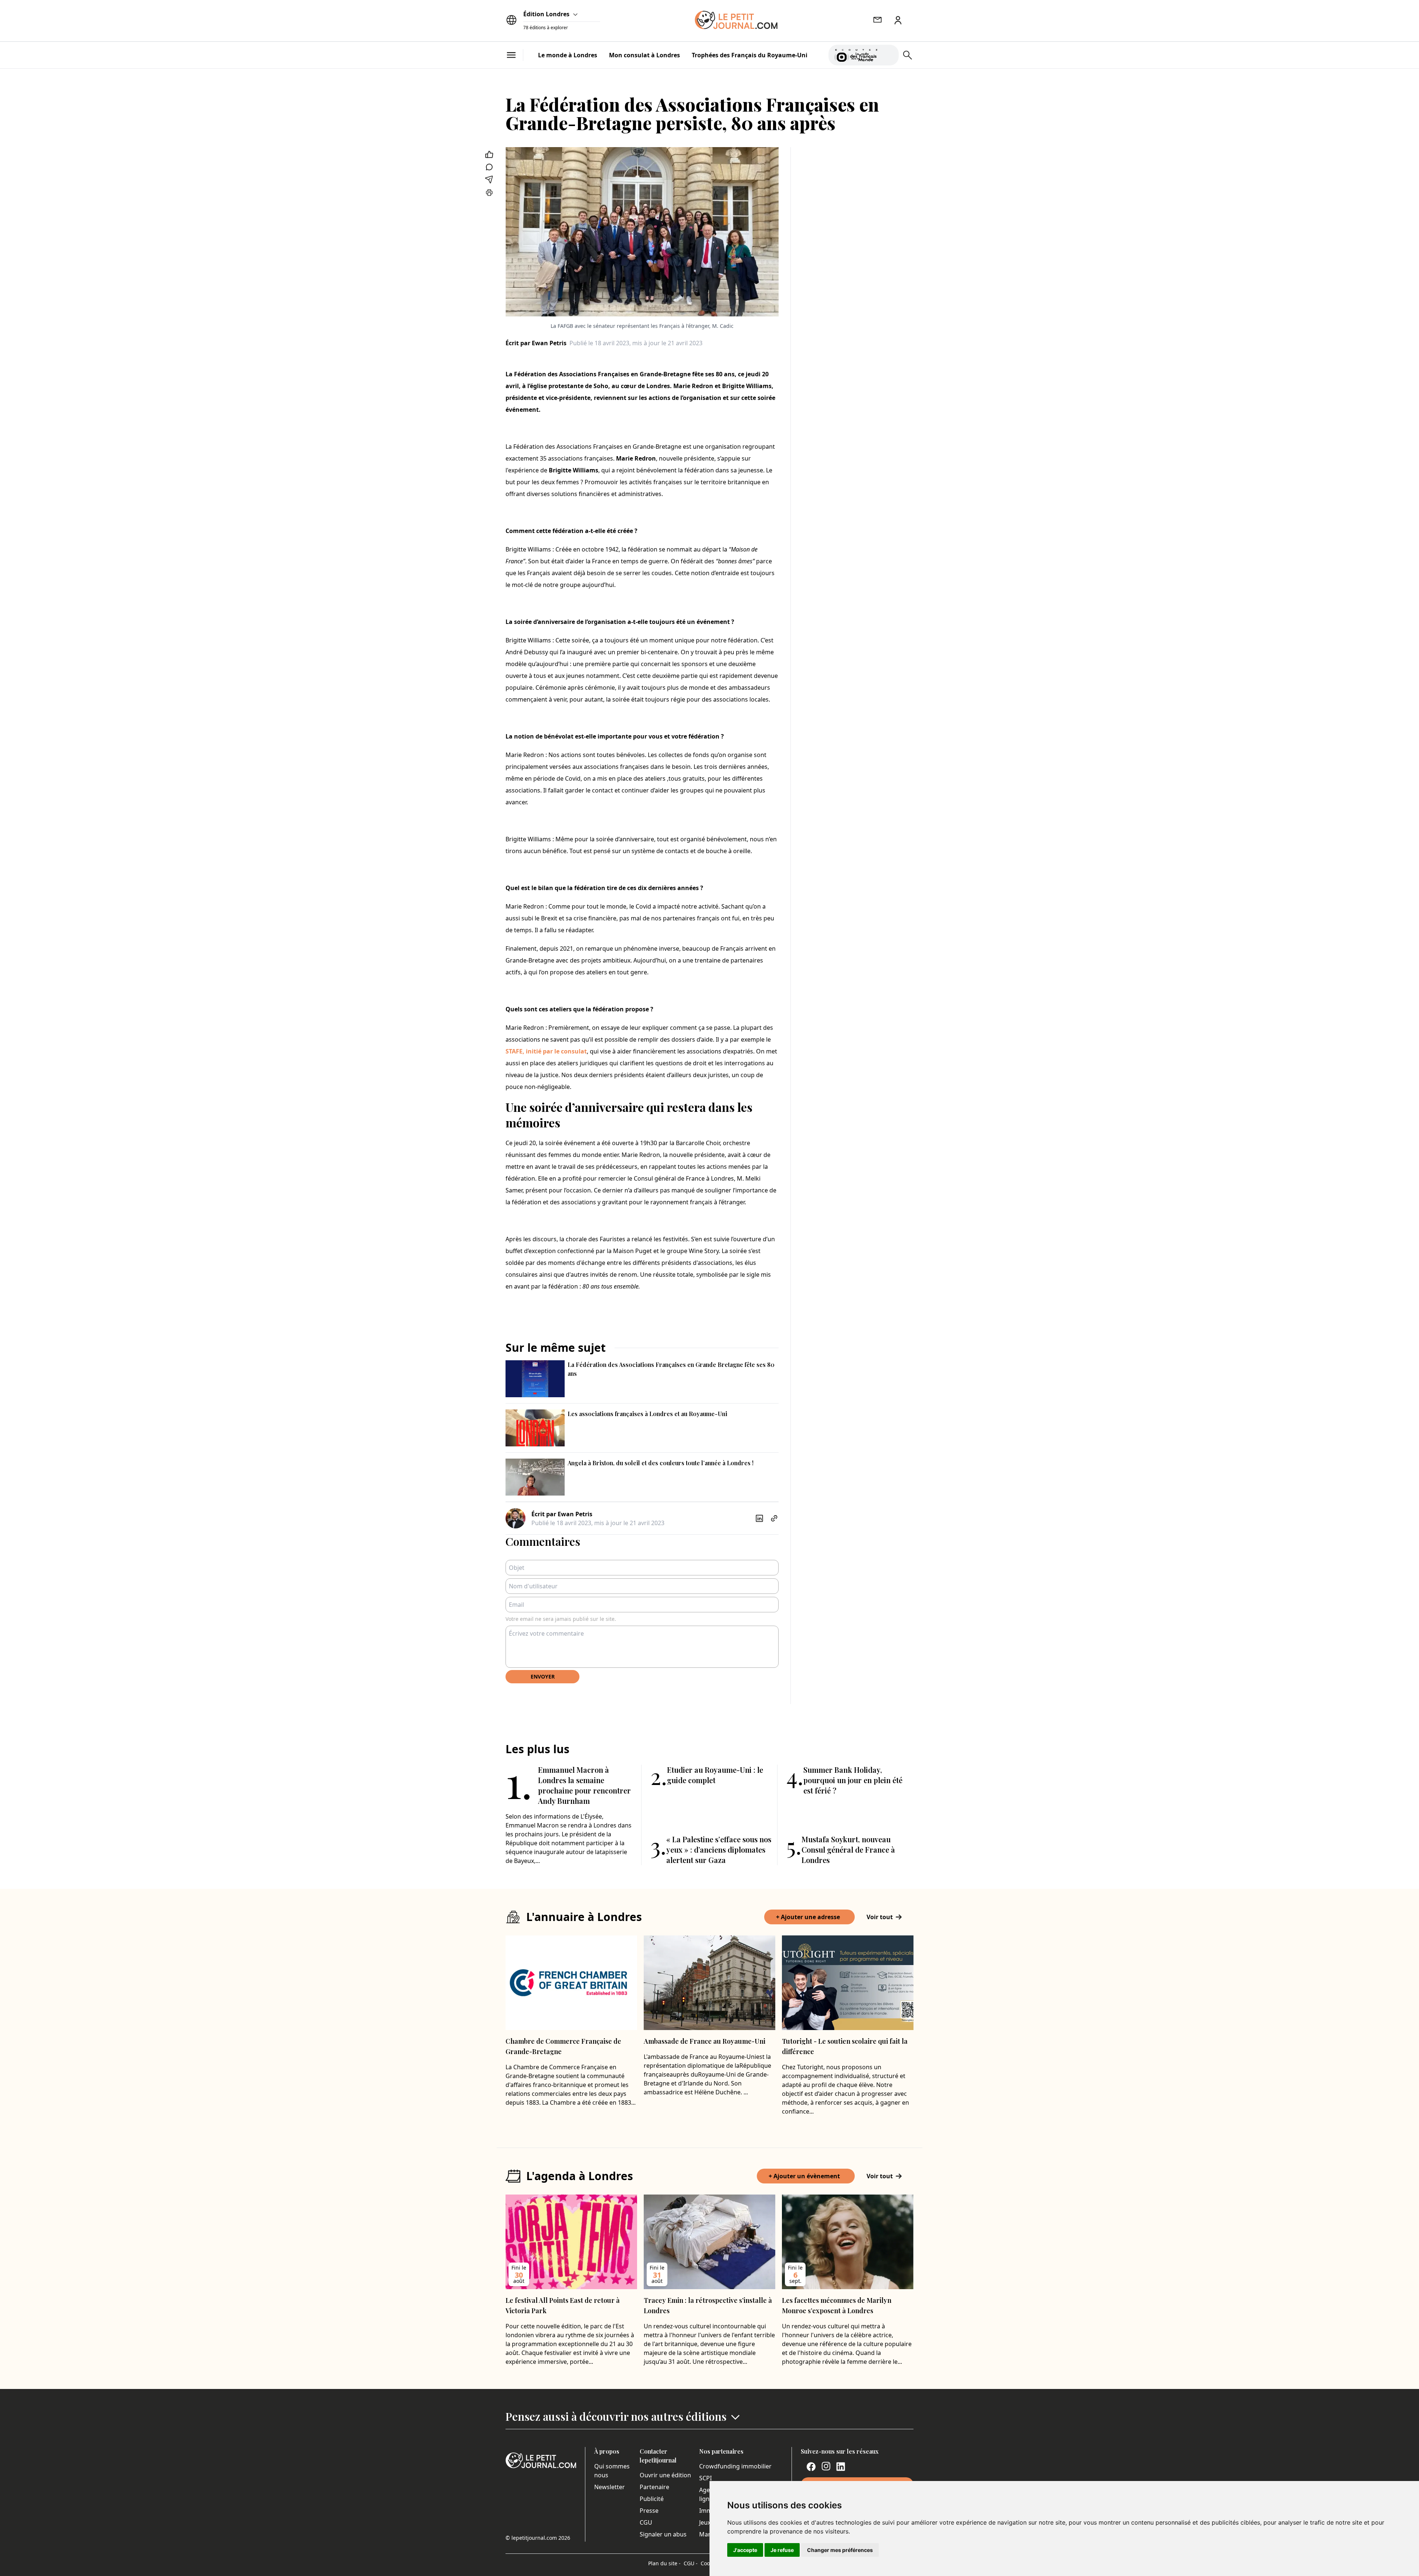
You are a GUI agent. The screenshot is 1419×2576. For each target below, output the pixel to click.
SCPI (705, 2478)
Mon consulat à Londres (644, 55)
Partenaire (654, 2487)
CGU (646, 2522)
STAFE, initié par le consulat (546, 1051)
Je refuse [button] (782, 2550)
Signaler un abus (663, 2534)
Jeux (705, 2522)
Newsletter (610, 2487)
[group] (889, 54)
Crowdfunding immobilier (735, 2466)
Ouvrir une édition (665, 2475)
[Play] (889, 55)
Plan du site (664, 2563)
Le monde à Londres (568, 55)
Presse (649, 2511)
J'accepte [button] (745, 2550)
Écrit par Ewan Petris (536, 343)
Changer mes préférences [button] (840, 2550)
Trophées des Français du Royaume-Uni (750, 55)
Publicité (652, 2499)
